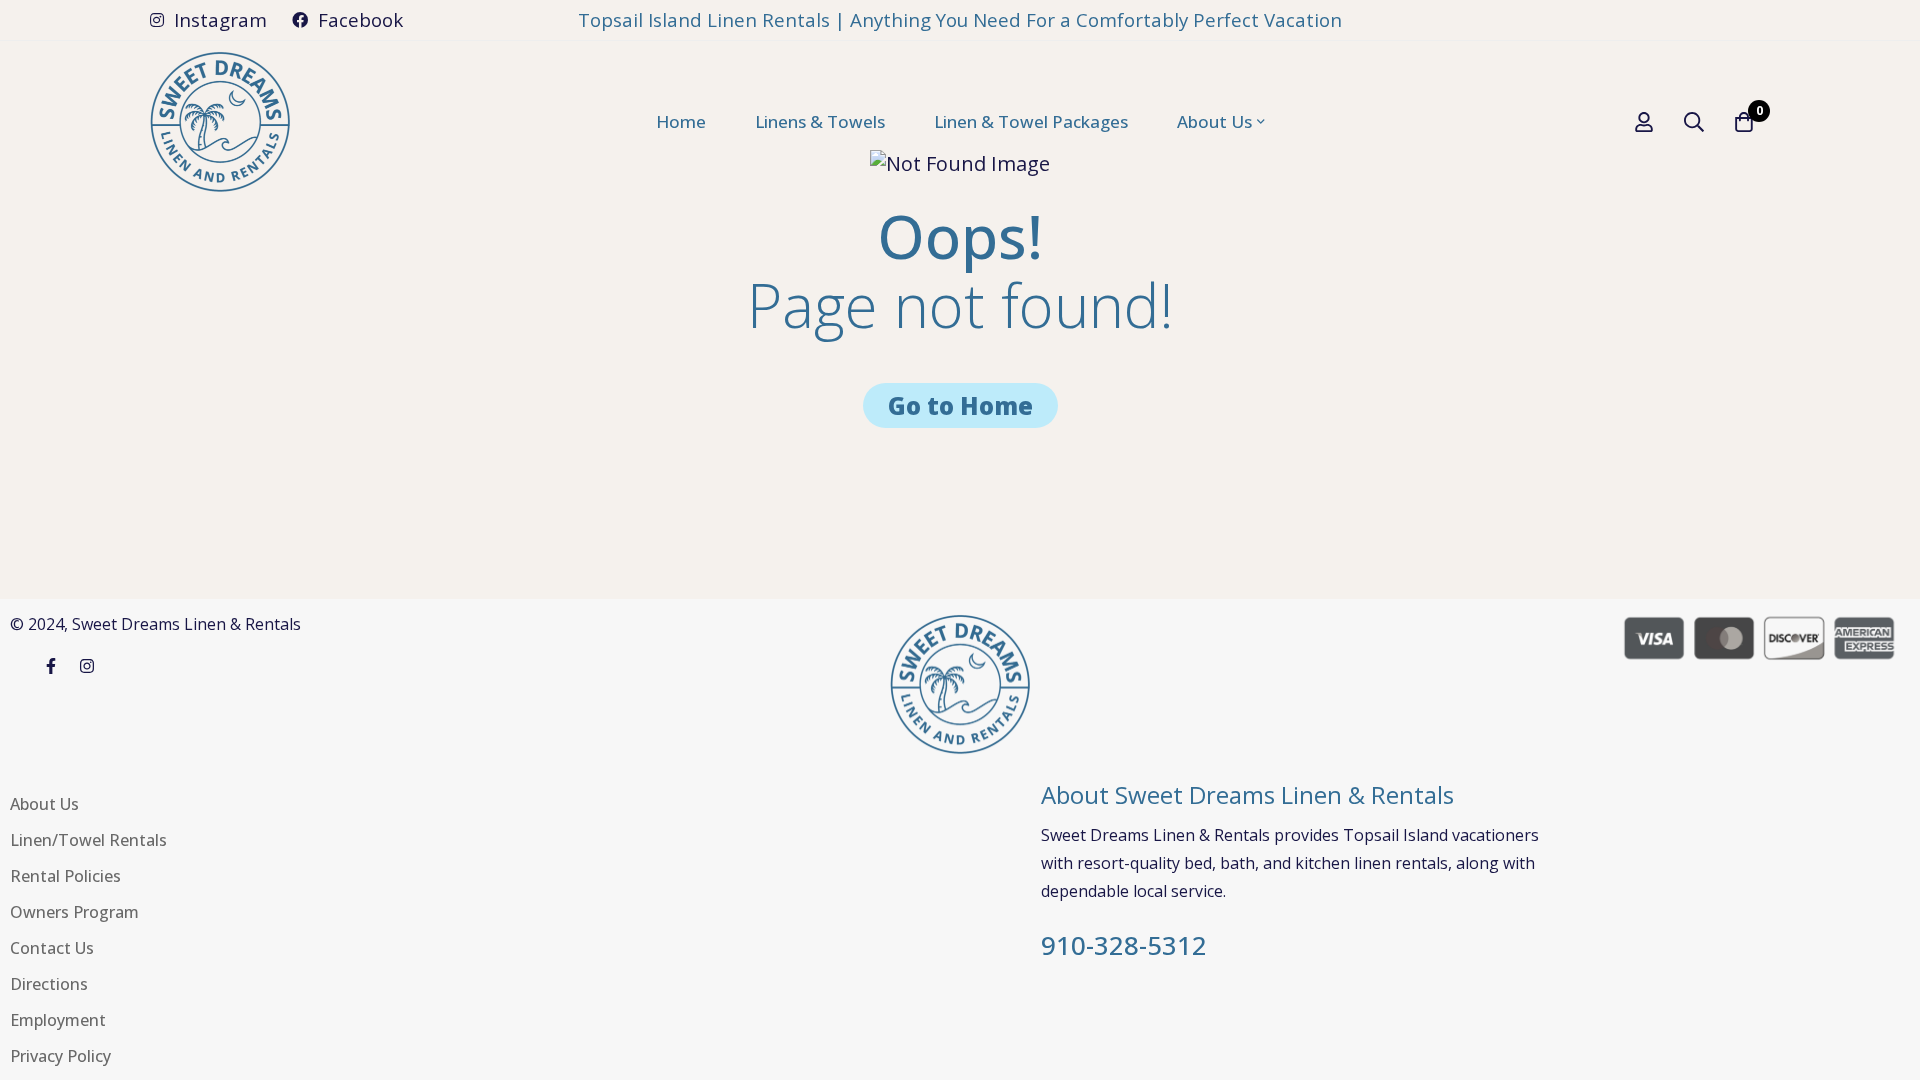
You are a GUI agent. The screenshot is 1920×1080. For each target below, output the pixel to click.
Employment (58, 1020)
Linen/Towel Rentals (88, 840)
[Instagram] (87, 666)
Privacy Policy (60, 1056)
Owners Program (74, 912)
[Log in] (1644, 122)
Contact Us (52, 948)
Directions (49, 984)
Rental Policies (65, 876)
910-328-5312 (1124, 946)
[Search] (1694, 122)
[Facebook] (51, 666)
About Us (44, 804)
